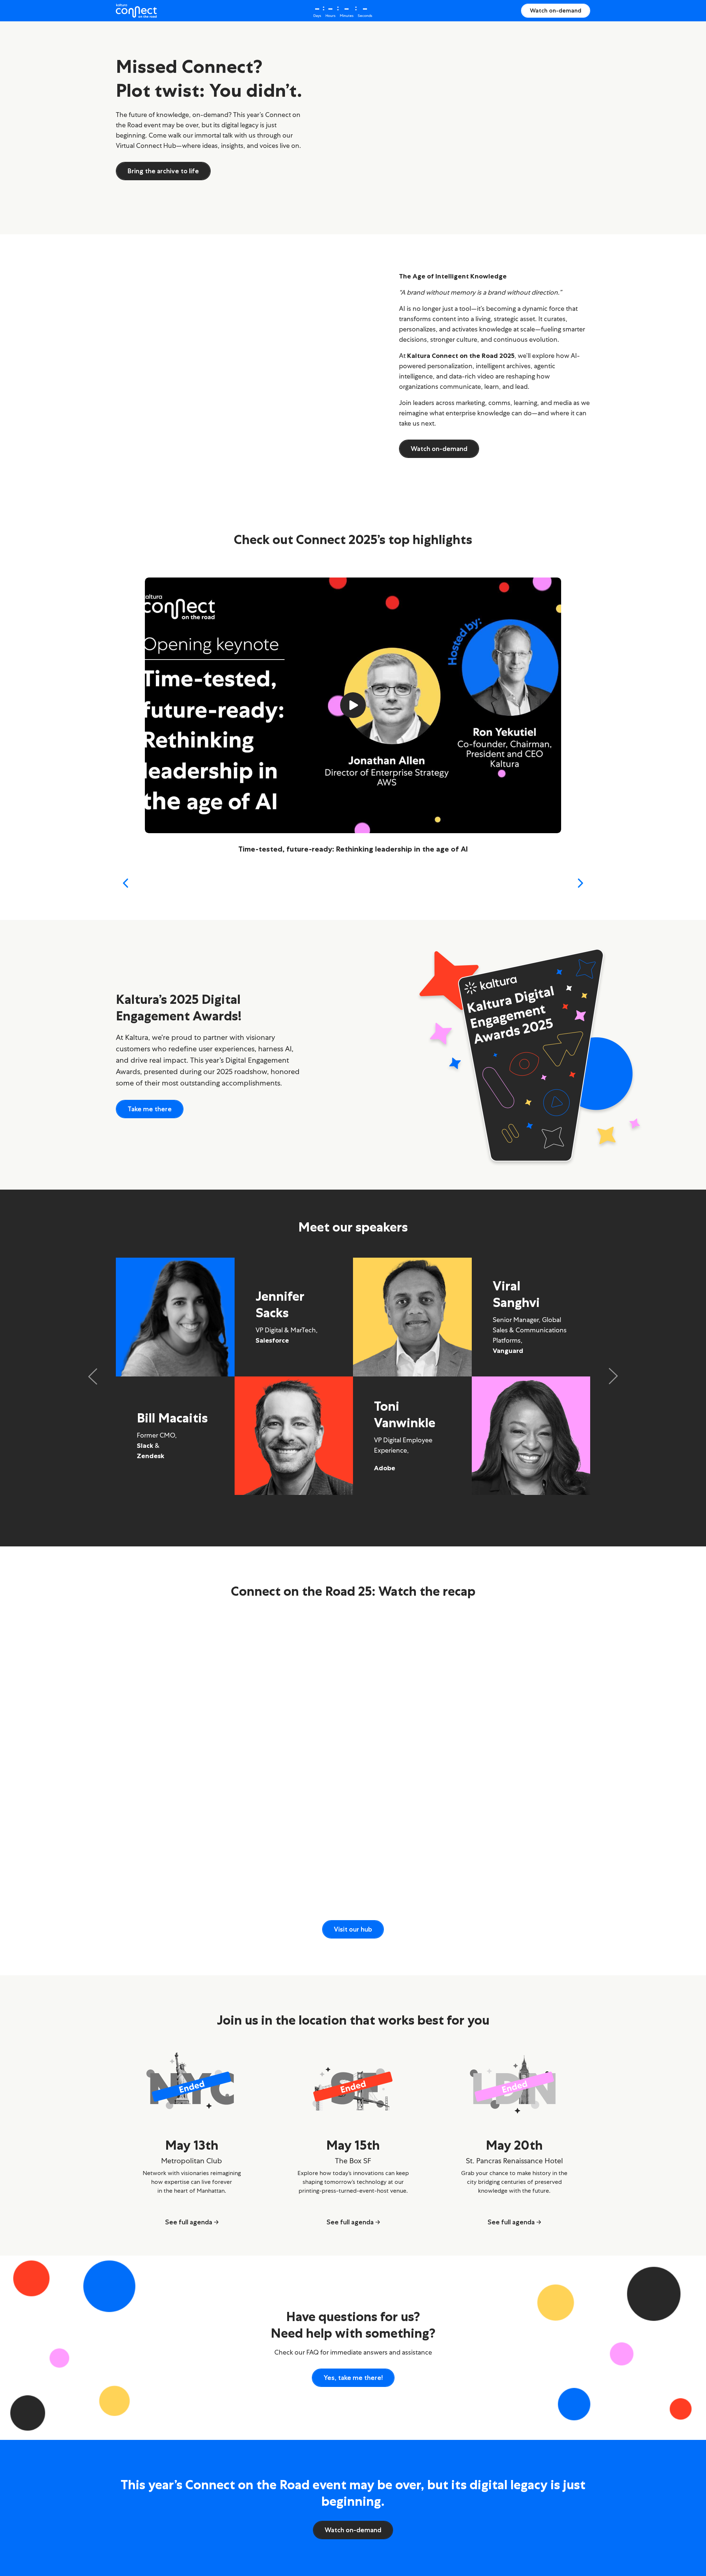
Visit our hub (353, 1929)
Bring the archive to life (163, 171)
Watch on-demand (556, 10)
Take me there (150, 1109)
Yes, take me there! (353, 2378)
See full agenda (189, 2222)
